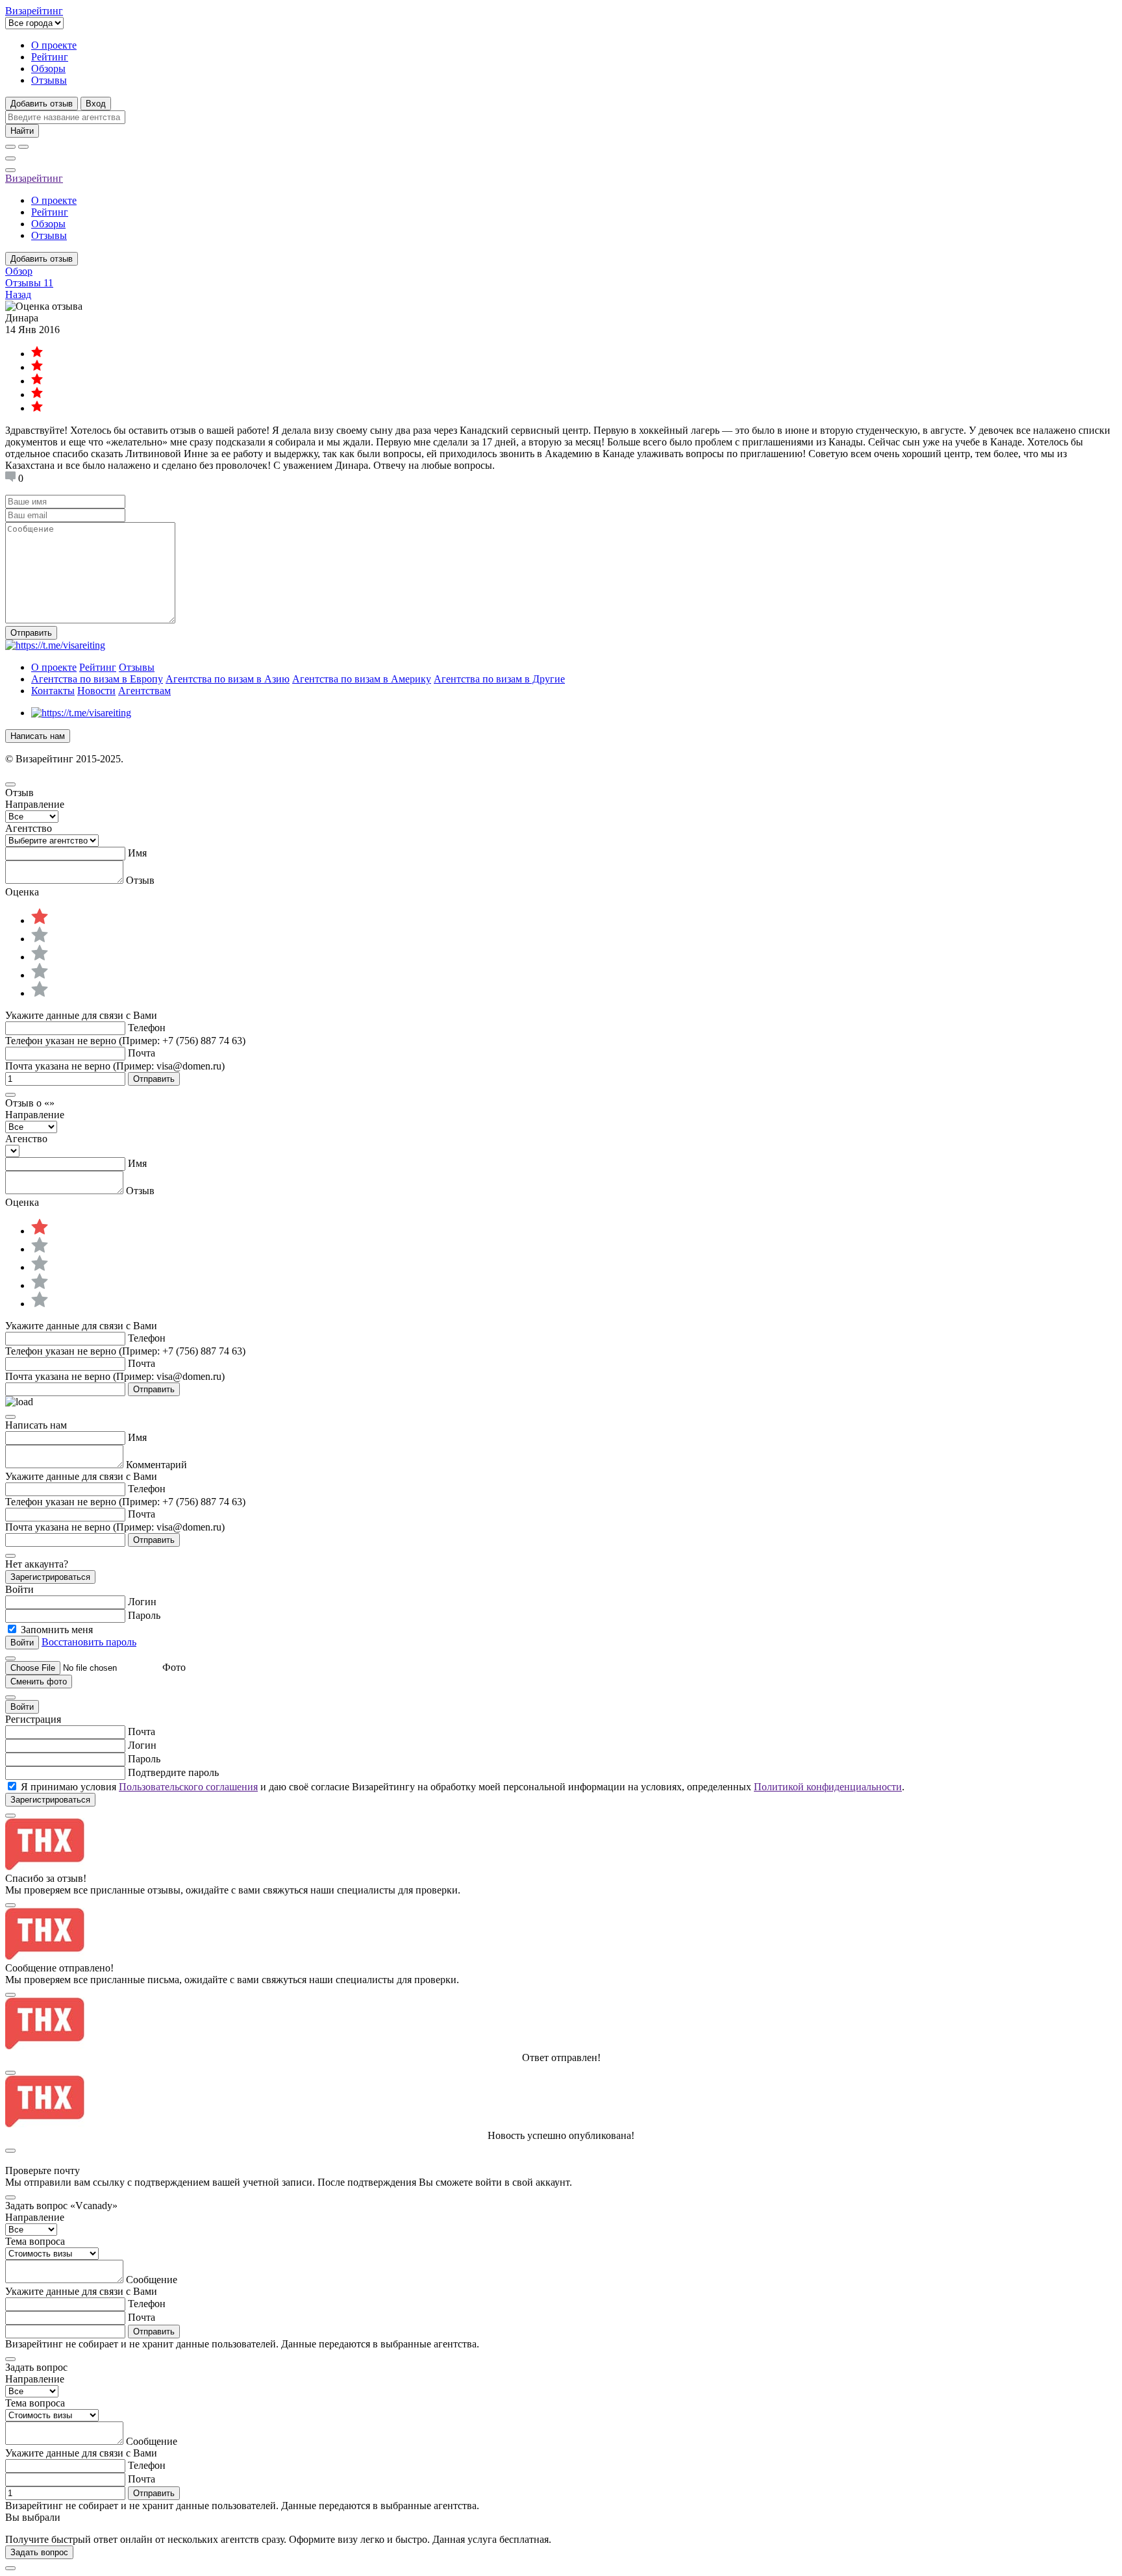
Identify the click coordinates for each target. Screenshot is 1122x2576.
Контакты (53, 691)
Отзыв (140, 880)
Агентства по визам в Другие (499, 679)
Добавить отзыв (42, 104)
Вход (96, 104)
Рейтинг (50, 57)
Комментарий (156, 1465)
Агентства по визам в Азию (228, 679)
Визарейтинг (34, 178)
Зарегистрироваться (50, 1577)
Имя (137, 853)
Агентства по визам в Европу (97, 679)
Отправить (31, 633)
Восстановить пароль (89, 1642)
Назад (18, 294)
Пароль (144, 1615)
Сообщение (152, 2280)
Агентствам (144, 691)
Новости (96, 691)
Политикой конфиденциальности (828, 1787)
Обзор (19, 271)
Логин (142, 1602)
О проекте (54, 45)
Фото (174, 1667)
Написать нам (38, 736)
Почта (142, 1053)
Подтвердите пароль (173, 1772)
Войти (22, 1707)
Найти (22, 131)
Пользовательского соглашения (188, 1787)
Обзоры (48, 69)
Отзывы (49, 80)
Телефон (147, 1028)
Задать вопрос (39, 2552)
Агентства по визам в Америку (362, 679)
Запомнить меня (57, 1630)
